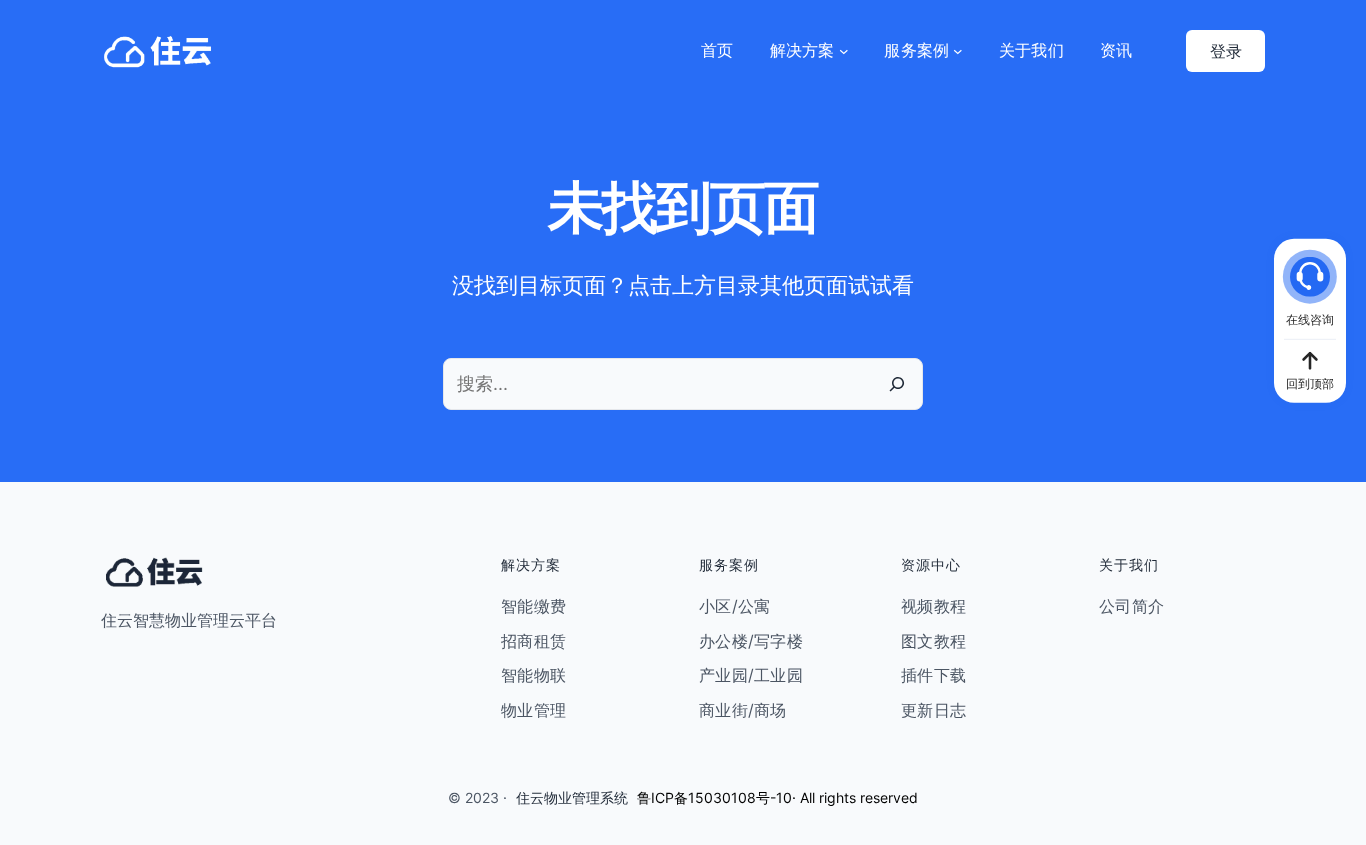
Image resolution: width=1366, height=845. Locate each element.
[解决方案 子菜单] (844, 51)
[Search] (897, 384)
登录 (1226, 51)
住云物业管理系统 (572, 797)
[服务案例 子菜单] (958, 51)
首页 (717, 50)
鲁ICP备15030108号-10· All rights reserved (777, 797)
